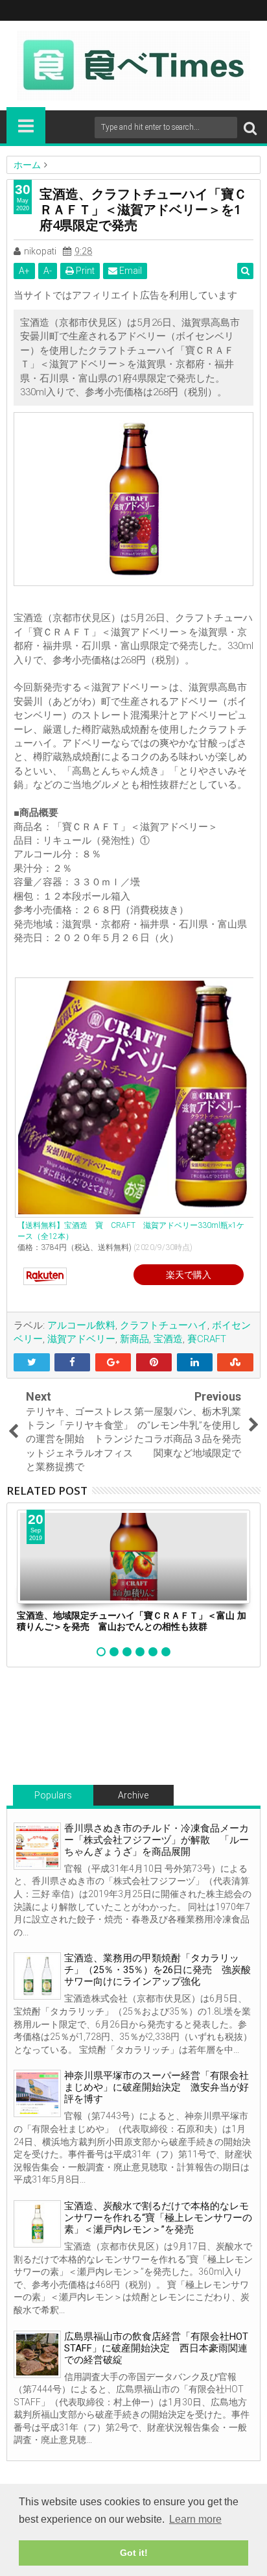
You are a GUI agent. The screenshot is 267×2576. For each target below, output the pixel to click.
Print (84, 271)
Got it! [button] (134, 2553)
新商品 (134, 1339)
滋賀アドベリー (81, 1339)
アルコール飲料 (81, 1325)
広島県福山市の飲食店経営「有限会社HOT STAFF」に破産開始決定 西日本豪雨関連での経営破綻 (156, 2348)
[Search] (250, 128)
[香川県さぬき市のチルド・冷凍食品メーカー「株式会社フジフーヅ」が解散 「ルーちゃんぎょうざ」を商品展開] (37, 1846)
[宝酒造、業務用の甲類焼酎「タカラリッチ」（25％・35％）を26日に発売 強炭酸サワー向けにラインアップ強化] (37, 1976)
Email (130, 271)
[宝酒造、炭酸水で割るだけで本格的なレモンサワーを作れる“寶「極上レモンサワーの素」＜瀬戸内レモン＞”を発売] (37, 2224)
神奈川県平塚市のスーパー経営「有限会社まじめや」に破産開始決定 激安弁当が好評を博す (157, 2087)
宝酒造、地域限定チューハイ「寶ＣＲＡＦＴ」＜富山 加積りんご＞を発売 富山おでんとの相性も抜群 (132, 1621)
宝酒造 (168, 1339)
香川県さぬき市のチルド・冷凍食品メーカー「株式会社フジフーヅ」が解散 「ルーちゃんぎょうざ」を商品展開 (157, 1840)
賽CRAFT (207, 1339)
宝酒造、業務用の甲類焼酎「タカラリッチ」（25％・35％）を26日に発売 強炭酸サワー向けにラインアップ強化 (157, 1970)
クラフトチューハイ (164, 1325)
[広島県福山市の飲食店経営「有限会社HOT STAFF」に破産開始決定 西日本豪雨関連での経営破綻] (37, 2354)
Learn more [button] (195, 2519)
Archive (133, 1795)
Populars (53, 1795)
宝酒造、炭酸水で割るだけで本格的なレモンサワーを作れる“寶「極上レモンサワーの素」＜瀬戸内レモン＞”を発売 (158, 2218)
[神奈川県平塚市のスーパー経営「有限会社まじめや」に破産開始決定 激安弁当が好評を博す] (37, 2093)
